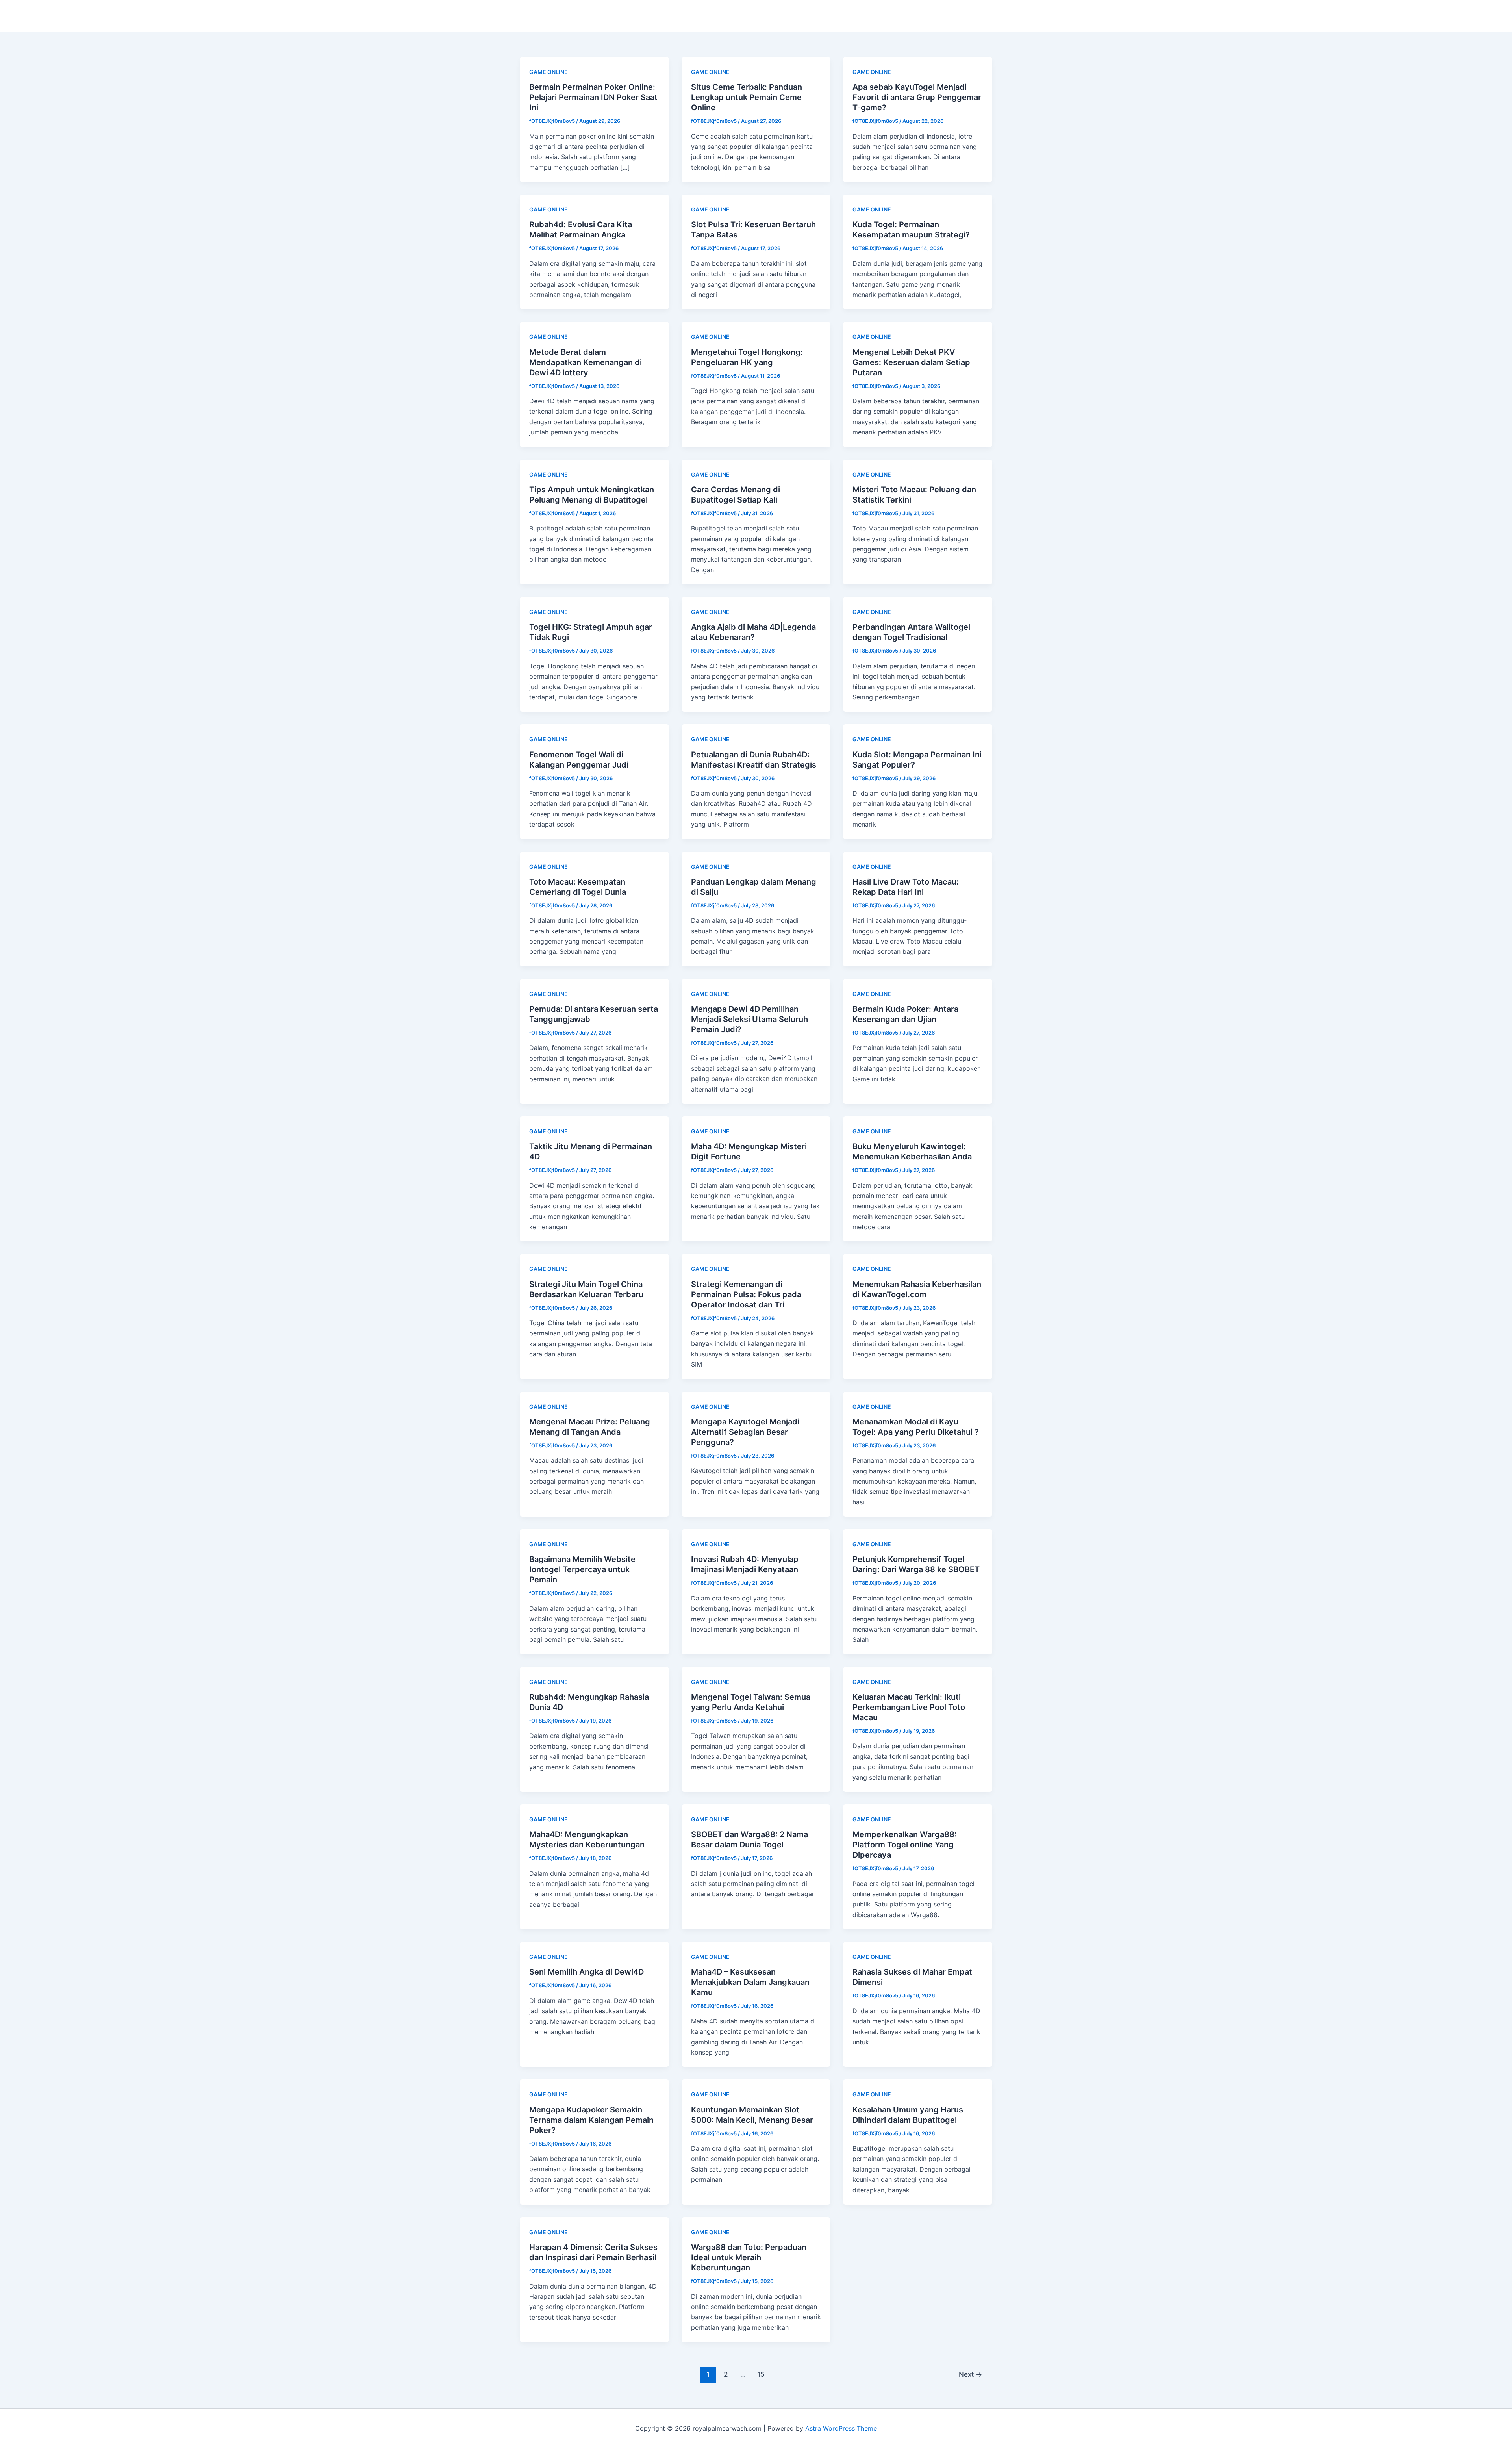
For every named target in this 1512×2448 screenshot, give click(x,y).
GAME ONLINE (548, 72)
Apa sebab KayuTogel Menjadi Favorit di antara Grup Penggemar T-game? (917, 97)
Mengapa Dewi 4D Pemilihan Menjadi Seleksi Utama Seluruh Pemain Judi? (750, 1019)
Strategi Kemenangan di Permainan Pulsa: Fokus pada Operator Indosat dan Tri (746, 1294)
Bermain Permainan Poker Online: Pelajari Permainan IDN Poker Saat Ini (593, 97)
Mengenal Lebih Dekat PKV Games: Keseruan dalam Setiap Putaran (911, 362)
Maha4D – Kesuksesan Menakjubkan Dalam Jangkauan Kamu (750, 1982)
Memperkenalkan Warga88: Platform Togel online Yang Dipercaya (905, 1845)
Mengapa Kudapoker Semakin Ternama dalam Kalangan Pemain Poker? (591, 2120)
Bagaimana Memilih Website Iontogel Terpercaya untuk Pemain (582, 1569)
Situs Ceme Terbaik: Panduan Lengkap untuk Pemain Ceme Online (747, 97)
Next (970, 2374)
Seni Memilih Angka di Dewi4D (586, 1972)
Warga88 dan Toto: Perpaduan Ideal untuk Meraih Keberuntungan (749, 2257)
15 (761, 2374)
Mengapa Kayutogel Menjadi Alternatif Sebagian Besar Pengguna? (745, 1432)
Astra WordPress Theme (841, 2428)
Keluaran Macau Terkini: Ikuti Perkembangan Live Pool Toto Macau (909, 1707)
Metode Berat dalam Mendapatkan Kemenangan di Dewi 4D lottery (586, 362)
